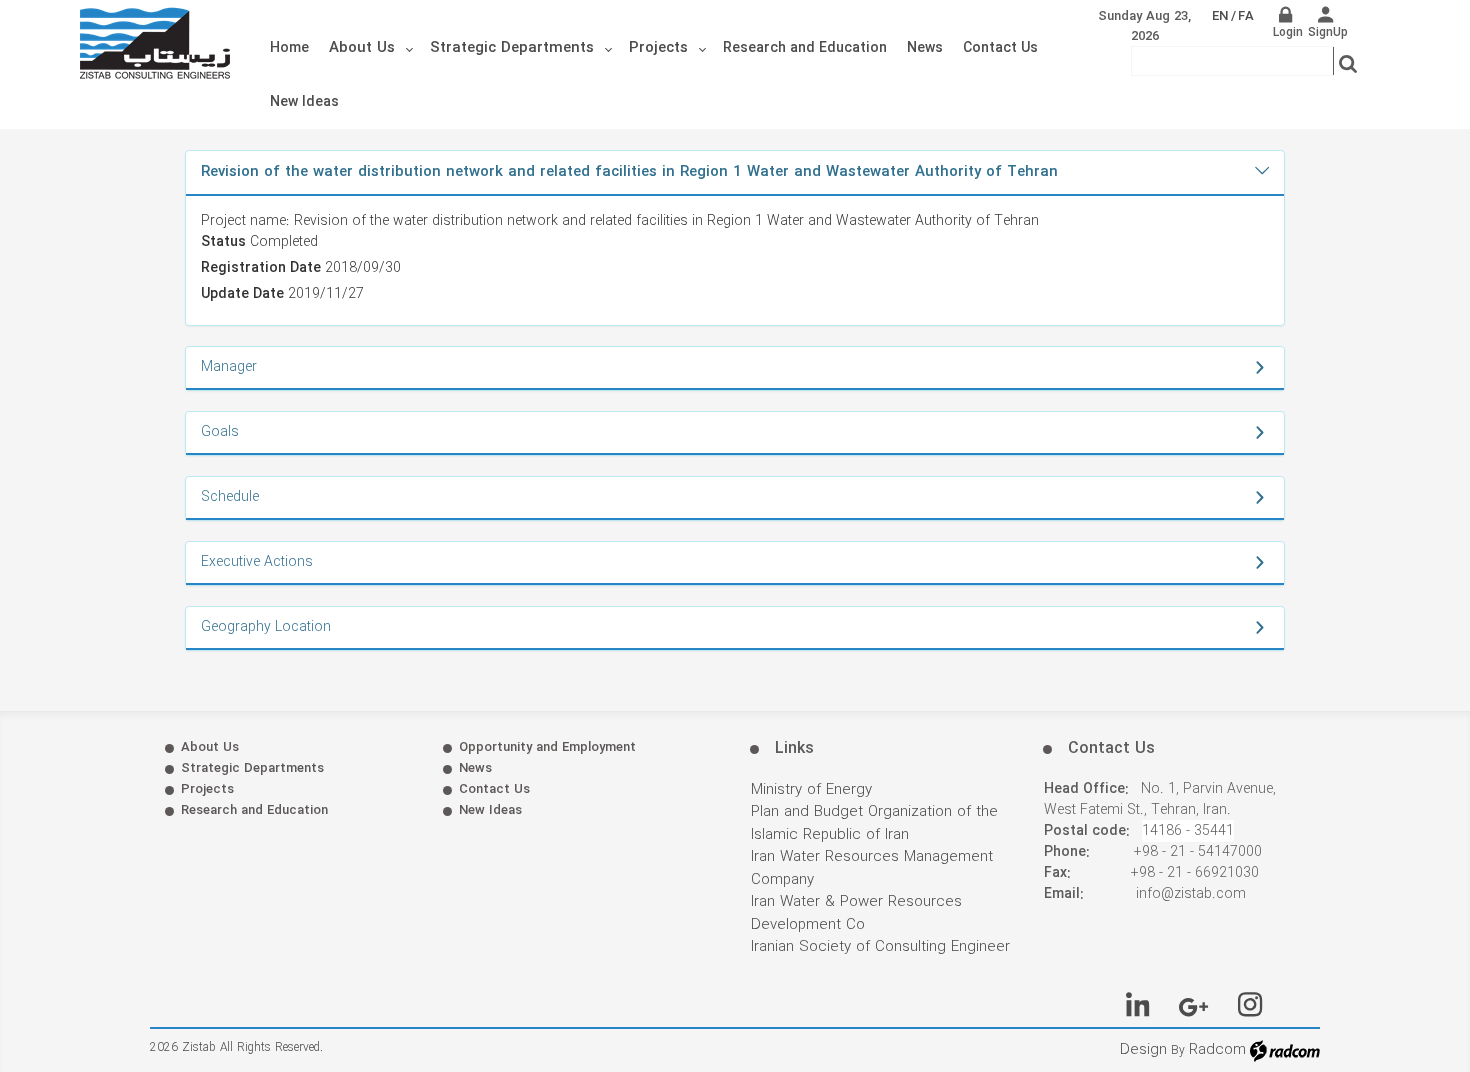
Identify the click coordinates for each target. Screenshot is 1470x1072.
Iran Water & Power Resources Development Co (856, 913)
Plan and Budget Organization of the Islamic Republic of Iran (874, 823)
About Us (210, 747)
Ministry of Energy (811, 790)
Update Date (242, 294)
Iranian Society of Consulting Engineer (880, 947)
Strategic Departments (252, 768)
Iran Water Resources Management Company (872, 868)
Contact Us (494, 789)
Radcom (1217, 1050)
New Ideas (490, 810)
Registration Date (261, 268)
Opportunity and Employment (547, 747)
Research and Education (254, 810)
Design (1143, 1050)
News (475, 768)
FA (1246, 16)
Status (223, 242)
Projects (207, 789)
